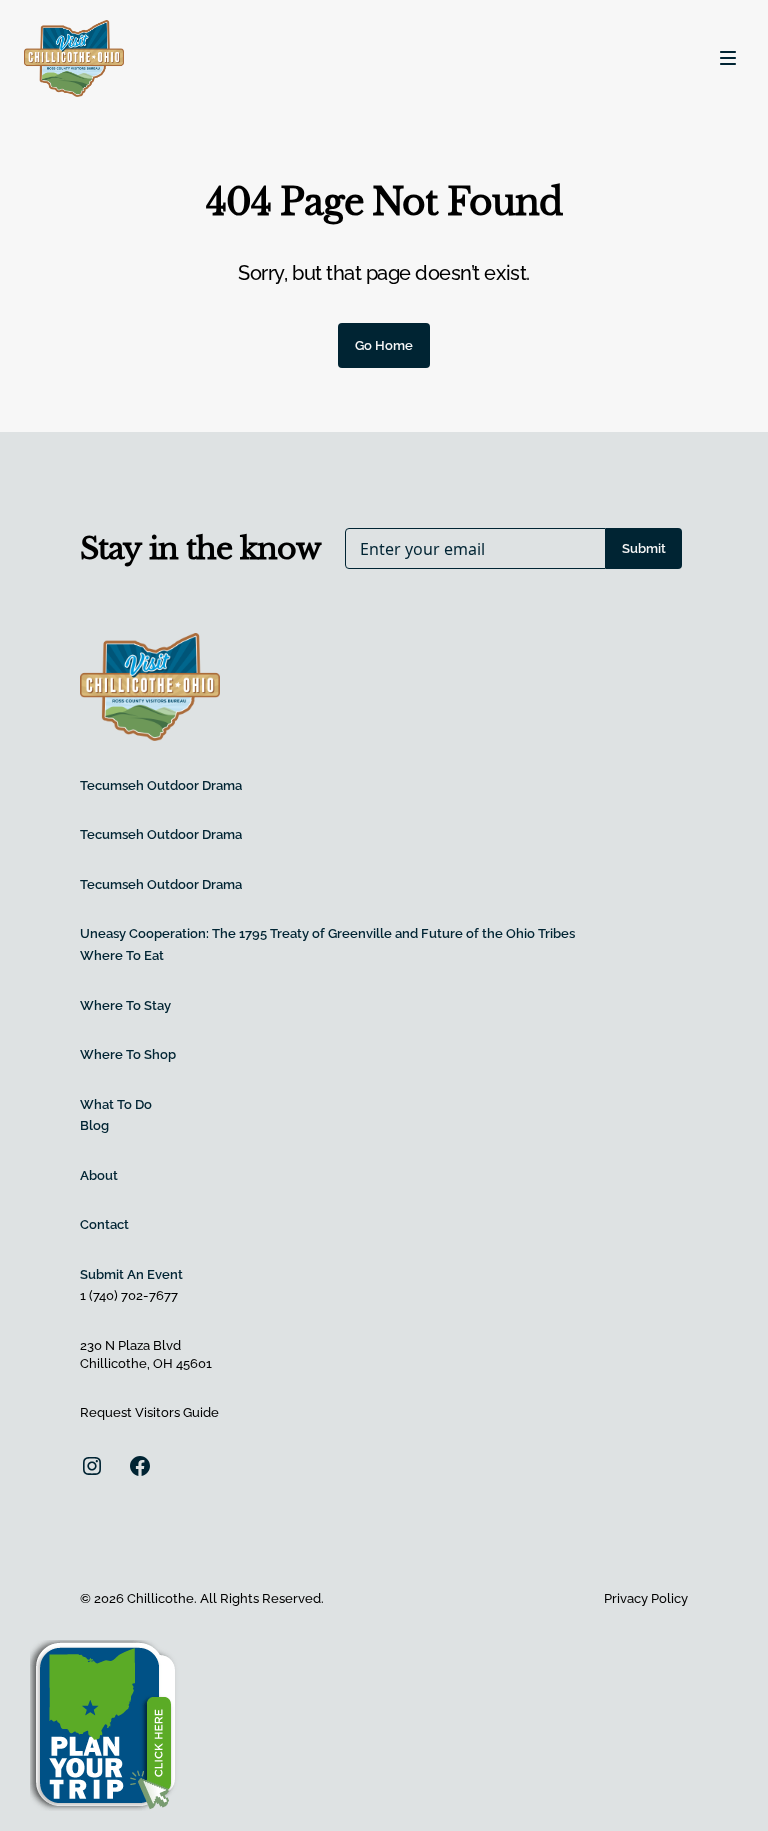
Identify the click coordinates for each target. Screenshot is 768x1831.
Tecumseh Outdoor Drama (161, 785)
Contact (104, 1224)
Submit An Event (131, 1274)
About (99, 1175)
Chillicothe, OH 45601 (146, 1363)
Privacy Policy (646, 1598)
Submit (644, 548)
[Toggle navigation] (728, 58)
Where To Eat (122, 955)
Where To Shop (128, 1054)
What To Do (116, 1104)
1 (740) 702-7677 (129, 1295)
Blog (94, 1125)
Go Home (384, 345)
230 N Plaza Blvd (130, 1345)
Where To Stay (125, 1005)
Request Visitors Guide (149, 1412)
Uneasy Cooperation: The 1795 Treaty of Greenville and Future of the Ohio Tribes (327, 933)
